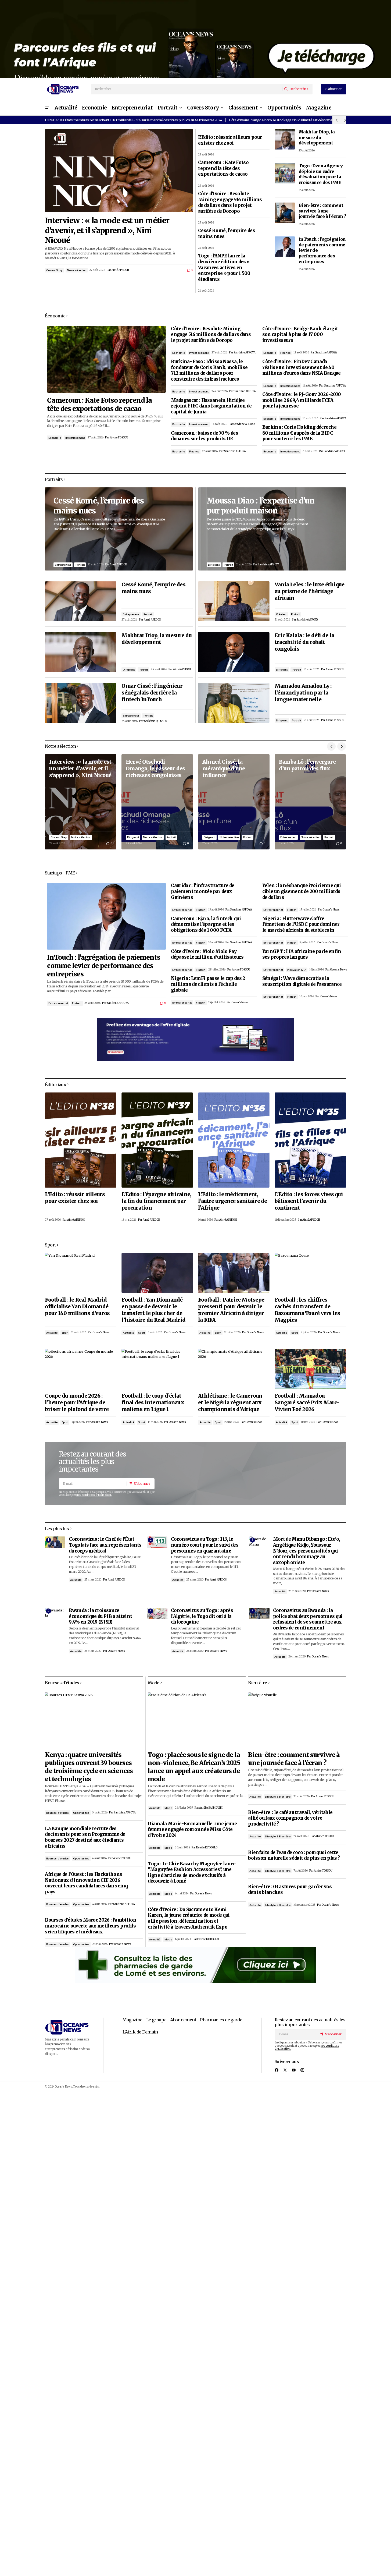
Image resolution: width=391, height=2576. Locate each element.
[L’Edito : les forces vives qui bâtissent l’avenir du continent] (310, 1140)
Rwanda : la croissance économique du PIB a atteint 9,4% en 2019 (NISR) (100, 1616)
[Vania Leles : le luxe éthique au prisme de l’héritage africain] (234, 601)
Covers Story (54, 270)
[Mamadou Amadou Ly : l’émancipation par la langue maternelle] (234, 703)
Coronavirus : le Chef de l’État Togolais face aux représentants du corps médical (105, 1545)
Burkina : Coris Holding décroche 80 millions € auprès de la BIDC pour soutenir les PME (299, 433)
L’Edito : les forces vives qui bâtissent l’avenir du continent (309, 1201)
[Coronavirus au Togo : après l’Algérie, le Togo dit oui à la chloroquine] (157, 1613)
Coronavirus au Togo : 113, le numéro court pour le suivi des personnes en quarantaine (205, 1545)
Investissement (75, 438)
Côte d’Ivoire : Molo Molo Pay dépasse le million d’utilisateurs (207, 954)
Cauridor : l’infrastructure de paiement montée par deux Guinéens (202, 891)
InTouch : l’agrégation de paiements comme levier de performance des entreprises (322, 250)
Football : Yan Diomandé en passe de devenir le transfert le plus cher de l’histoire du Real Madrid (153, 1310)
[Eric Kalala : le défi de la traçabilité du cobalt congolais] (234, 652)
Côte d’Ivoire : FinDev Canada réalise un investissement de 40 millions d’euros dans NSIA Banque (302, 367)
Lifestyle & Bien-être (278, 1797)
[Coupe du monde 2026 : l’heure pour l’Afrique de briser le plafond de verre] (81, 1369)
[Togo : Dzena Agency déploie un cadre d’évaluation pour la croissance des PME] (285, 173)
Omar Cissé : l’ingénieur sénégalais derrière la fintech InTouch (152, 693)
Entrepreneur (63, 565)
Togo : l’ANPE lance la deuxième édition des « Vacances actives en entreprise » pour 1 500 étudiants (224, 268)
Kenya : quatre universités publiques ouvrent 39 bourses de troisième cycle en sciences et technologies (89, 1767)
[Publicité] (195, 39)
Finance (194, 451)
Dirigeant (129, 670)
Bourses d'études (58, 1813)
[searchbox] (187, 89)
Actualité (52, 1333)
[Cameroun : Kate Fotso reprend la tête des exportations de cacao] (106, 359)
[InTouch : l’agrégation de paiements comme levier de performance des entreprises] (285, 247)
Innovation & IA (297, 970)
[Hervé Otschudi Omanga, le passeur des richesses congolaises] (157, 802)
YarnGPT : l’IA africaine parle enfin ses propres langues (302, 954)
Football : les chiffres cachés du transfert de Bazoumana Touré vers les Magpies (307, 1310)
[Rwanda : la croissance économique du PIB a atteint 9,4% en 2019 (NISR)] (55, 1613)
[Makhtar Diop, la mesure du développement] (285, 139)
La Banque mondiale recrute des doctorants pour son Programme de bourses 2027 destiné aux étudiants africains (85, 1837)
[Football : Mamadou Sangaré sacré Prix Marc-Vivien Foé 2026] (310, 1369)
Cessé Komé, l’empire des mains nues (227, 234)
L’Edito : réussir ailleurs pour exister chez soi (230, 140)
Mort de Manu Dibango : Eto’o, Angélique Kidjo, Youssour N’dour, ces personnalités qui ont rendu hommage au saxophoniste (307, 1551)
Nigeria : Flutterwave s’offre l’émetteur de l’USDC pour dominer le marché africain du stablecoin (301, 924)
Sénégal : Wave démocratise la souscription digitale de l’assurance (302, 981)
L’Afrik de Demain (140, 2032)
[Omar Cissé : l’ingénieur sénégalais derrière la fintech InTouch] (81, 703)
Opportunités (81, 1813)
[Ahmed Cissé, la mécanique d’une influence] (234, 802)
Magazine (132, 2020)
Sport (65, 1333)
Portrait (80, 565)
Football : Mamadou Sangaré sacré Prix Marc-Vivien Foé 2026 (307, 1402)
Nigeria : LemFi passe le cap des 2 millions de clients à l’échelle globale (208, 984)
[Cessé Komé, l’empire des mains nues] (119, 529)
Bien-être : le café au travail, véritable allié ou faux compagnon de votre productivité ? (290, 1818)
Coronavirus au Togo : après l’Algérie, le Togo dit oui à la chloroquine (202, 1616)
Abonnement (183, 2020)
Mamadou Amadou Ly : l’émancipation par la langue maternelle (303, 693)
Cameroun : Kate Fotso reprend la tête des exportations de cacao (223, 168)
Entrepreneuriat (58, 1003)
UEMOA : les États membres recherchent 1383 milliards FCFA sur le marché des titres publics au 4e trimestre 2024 (133, 120)
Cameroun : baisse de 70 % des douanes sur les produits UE (205, 436)
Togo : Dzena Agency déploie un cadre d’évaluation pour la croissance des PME (321, 174)
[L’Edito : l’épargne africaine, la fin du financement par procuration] (157, 1140)
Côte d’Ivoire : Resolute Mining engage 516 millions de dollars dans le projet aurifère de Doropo (230, 203)
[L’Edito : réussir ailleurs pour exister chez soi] (81, 1140)
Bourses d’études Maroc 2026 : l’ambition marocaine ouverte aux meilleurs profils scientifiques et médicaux (90, 1926)
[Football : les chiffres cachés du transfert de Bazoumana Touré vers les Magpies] (310, 1273)
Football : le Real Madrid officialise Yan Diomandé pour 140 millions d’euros (77, 1306)
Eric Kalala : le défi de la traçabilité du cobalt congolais (304, 642)
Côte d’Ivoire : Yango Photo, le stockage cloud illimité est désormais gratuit (288, 120)
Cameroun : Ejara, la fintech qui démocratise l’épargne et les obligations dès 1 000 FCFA (206, 924)
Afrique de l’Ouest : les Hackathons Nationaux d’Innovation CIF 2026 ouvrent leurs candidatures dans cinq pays (86, 1883)
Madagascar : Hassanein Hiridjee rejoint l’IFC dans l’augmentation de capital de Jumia (211, 406)
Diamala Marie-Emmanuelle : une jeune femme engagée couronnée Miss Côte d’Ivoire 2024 (192, 1830)
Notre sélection (77, 270)
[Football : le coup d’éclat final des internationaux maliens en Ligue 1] (157, 1369)
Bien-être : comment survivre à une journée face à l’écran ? (322, 211)
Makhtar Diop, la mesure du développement (317, 137)
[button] (47, 108)
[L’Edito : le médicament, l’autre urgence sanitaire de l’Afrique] (234, 1140)
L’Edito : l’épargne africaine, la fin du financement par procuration (156, 1201)
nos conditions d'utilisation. (94, 1495)
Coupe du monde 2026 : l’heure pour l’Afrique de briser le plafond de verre (77, 1402)
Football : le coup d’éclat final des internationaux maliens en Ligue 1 (153, 1402)
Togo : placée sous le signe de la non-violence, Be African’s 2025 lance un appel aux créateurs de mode (194, 1767)
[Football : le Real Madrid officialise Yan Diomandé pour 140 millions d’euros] (81, 1273)
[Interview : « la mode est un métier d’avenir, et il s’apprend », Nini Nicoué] (119, 171)
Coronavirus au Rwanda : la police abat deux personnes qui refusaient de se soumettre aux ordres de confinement (308, 1619)
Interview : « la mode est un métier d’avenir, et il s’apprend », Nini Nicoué (107, 230)
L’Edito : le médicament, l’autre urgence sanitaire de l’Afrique (233, 1201)
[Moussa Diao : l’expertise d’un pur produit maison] (272, 529)
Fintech (77, 1003)
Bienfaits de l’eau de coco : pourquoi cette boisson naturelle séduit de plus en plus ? (294, 1856)
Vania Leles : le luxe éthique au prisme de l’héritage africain (310, 591)
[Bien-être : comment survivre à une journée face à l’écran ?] (285, 213)
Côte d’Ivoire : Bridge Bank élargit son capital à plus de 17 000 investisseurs (300, 335)
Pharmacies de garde (221, 2020)
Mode (168, 1808)
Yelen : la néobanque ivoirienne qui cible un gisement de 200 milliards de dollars (302, 891)
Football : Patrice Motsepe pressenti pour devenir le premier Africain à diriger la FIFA (231, 1310)
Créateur (281, 614)
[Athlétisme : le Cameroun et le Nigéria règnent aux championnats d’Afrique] (234, 1369)
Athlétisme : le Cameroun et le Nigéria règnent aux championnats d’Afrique (230, 1402)
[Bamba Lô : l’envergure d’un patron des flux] (310, 802)
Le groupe (156, 2020)
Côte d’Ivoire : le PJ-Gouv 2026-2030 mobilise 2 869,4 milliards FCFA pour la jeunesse (302, 400)
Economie (55, 438)
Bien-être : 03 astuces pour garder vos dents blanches (290, 1890)
